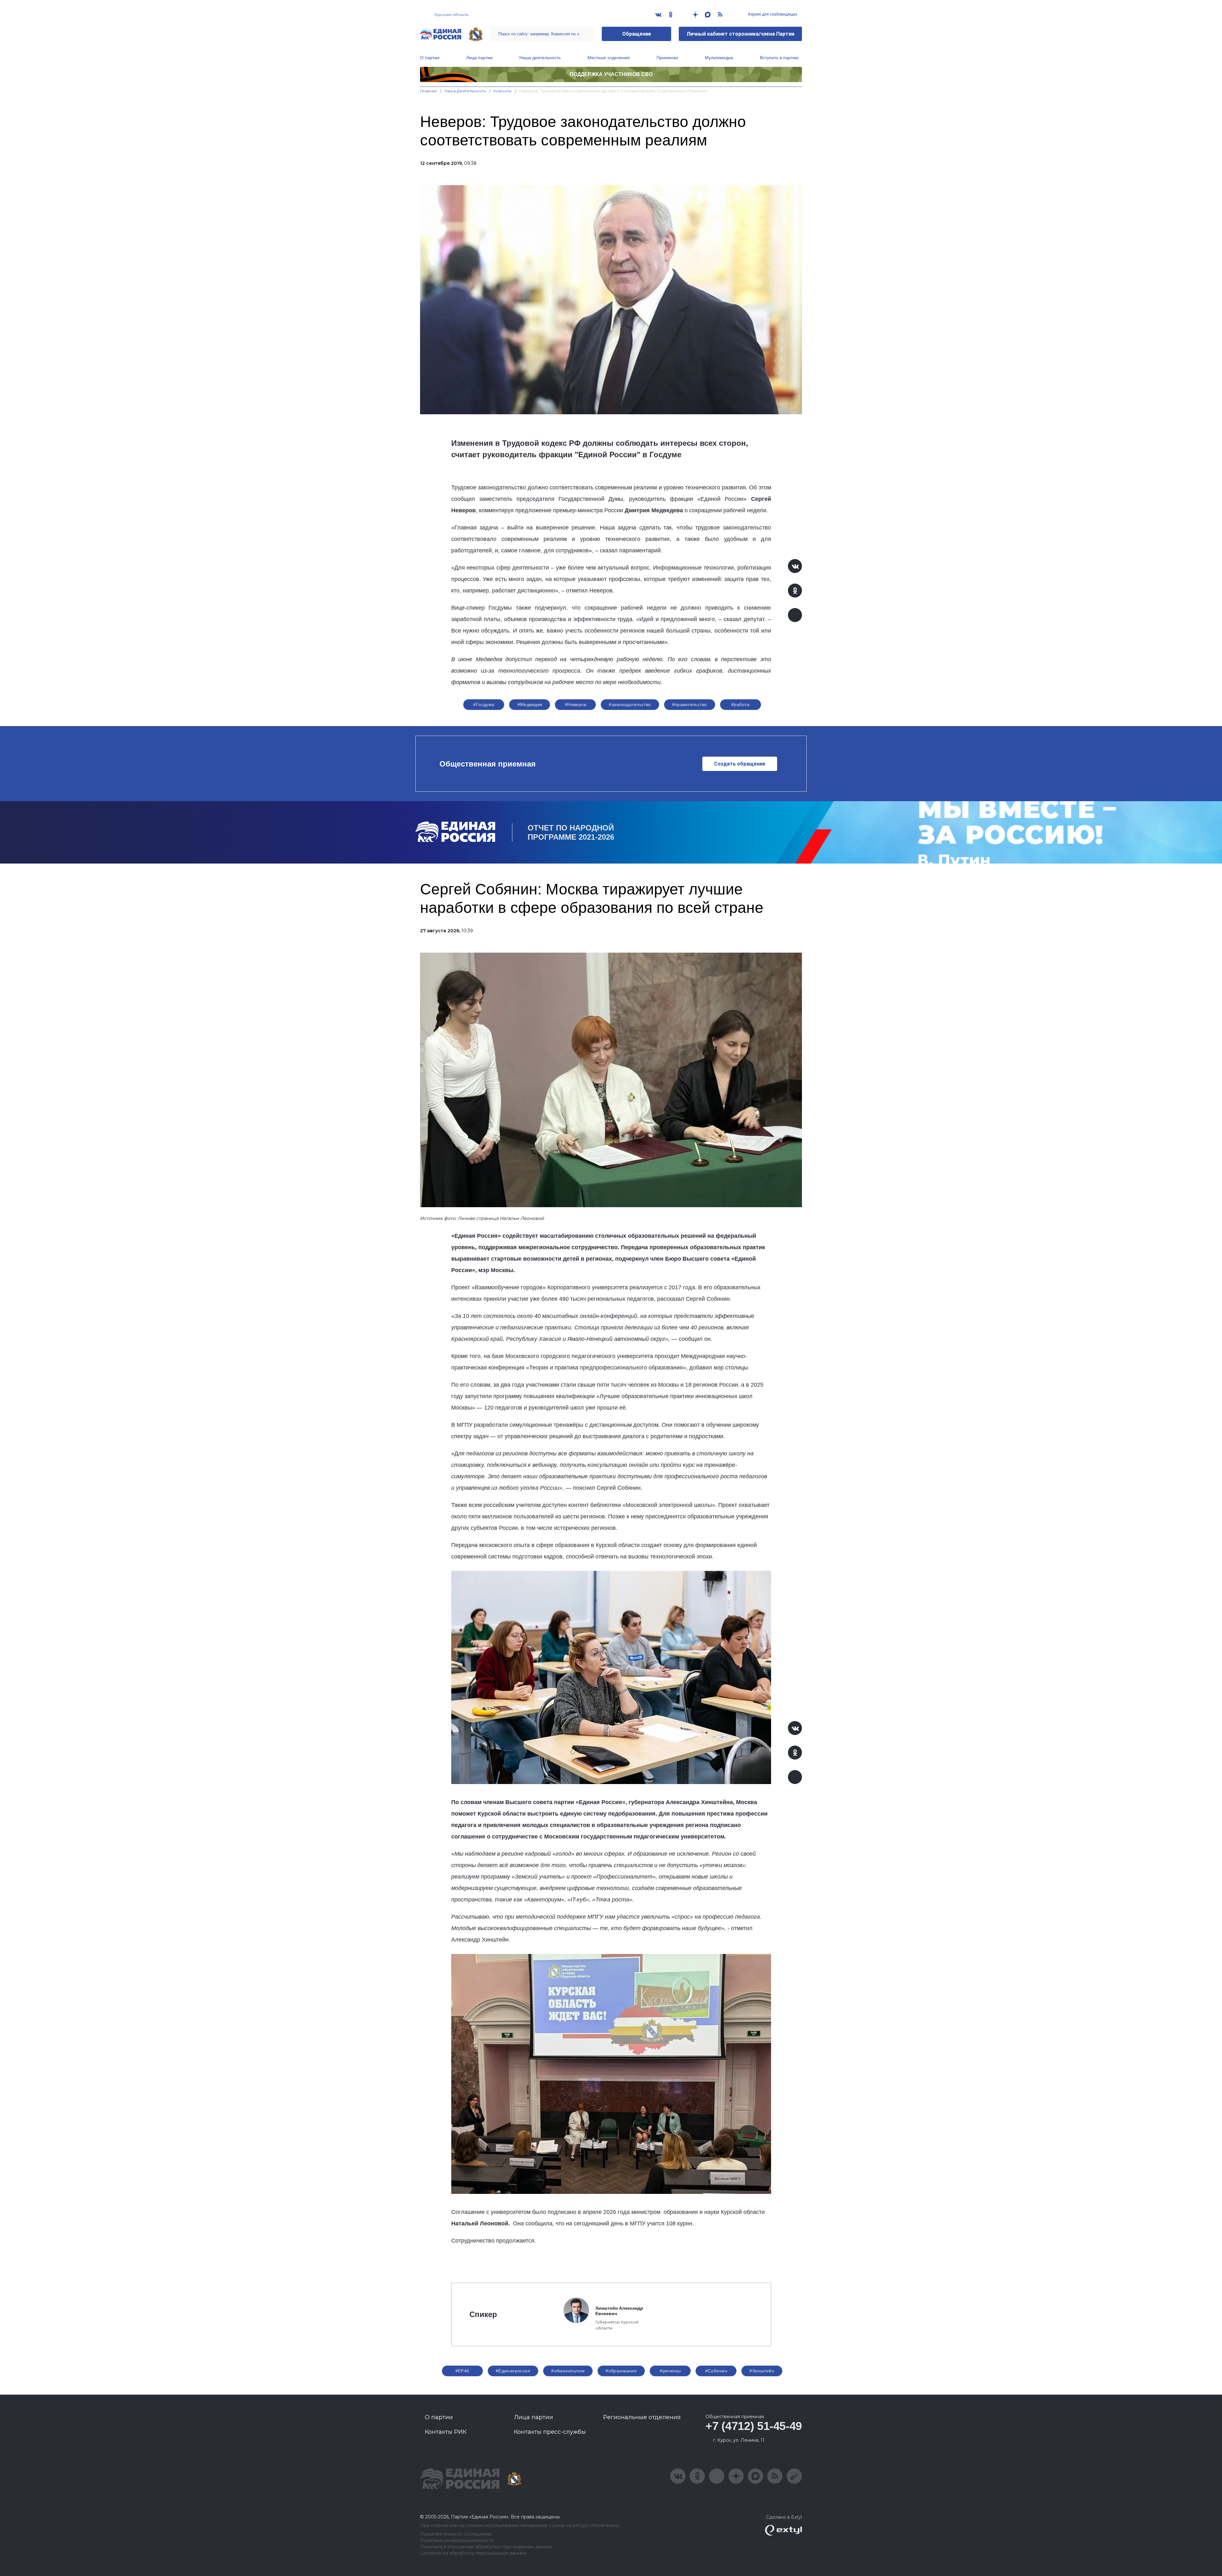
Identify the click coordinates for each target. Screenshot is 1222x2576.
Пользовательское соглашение (456, 2534)
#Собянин (716, 2371)
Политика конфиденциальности (457, 2541)
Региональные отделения (642, 2417)
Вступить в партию (779, 58)
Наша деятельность (540, 58)
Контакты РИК (446, 2432)
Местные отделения (609, 58)
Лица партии (479, 58)
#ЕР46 (462, 2371)
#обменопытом (568, 2371)
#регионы (670, 2371)
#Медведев (530, 704)
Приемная (667, 58)
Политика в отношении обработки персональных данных (486, 2547)
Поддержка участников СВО (611, 74)
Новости (503, 91)
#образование (621, 2371)
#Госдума (484, 704)
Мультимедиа (719, 58)
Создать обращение (740, 764)
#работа (740, 704)
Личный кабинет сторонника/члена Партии (740, 34)
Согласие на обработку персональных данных (473, 2553)
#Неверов (576, 704)
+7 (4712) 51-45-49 (754, 2426)
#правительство (690, 704)
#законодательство (630, 704)
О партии (430, 58)
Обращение (637, 34)
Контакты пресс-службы (550, 2432)
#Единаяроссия (513, 2371)
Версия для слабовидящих (772, 14)
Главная (428, 91)
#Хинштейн (762, 2371)
